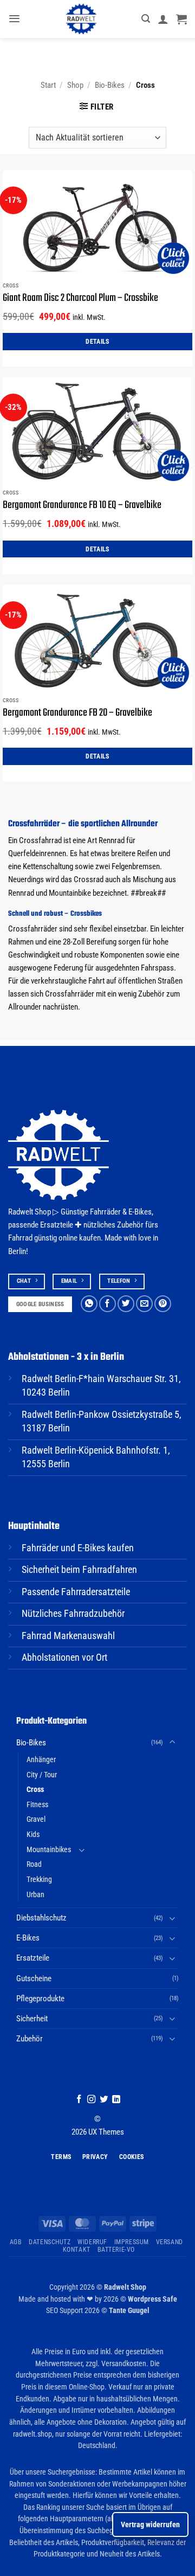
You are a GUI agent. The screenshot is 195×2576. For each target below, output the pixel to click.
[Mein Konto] (163, 19)
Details (97, 341)
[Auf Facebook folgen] (79, 2100)
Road (34, 1864)
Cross (35, 1789)
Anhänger (41, 1759)
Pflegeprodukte (40, 1999)
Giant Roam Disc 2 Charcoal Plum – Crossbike (80, 298)
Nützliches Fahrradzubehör (73, 1614)
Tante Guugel (129, 2310)
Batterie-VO (116, 2250)
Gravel (36, 1819)
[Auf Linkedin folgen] (116, 2100)
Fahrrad (20, 1238)
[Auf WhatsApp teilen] (89, 1304)
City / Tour (42, 1775)
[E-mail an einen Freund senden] (144, 1304)
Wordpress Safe (152, 2299)
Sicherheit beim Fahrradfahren (79, 1570)
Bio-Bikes (110, 85)
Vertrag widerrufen (150, 2524)
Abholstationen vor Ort (64, 1658)
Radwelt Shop (125, 2287)
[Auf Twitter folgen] (104, 2100)
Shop (75, 85)
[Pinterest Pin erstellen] (163, 1304)
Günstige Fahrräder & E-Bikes (106, 1212)
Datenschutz (50, 2242)
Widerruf (92, 2242)
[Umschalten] (172, 1742)
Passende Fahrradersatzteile (76, 1592)
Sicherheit (32, 2019)
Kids (33, 1834)
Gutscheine (34, 1978)
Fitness (37, 1804)
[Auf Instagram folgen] (91, 2100)
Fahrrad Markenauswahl (68, 1636)
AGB (16, 2242)
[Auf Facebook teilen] (108, 1304)
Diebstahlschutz (41, 1918)
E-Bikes (28, 1938)
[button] (14, 19)
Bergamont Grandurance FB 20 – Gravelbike (77, 713)
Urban (35, 1894)
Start (48, 85)
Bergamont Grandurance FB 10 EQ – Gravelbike (82, 505)
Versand (170, 2242)
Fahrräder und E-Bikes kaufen (78, 1548)
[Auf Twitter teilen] (126, 1304)
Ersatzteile (33, 1958)
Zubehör (30, 2039)
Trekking (39, 1879)
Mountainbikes (49, 1849)
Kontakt (77, 2250)
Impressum (132, 2242)
